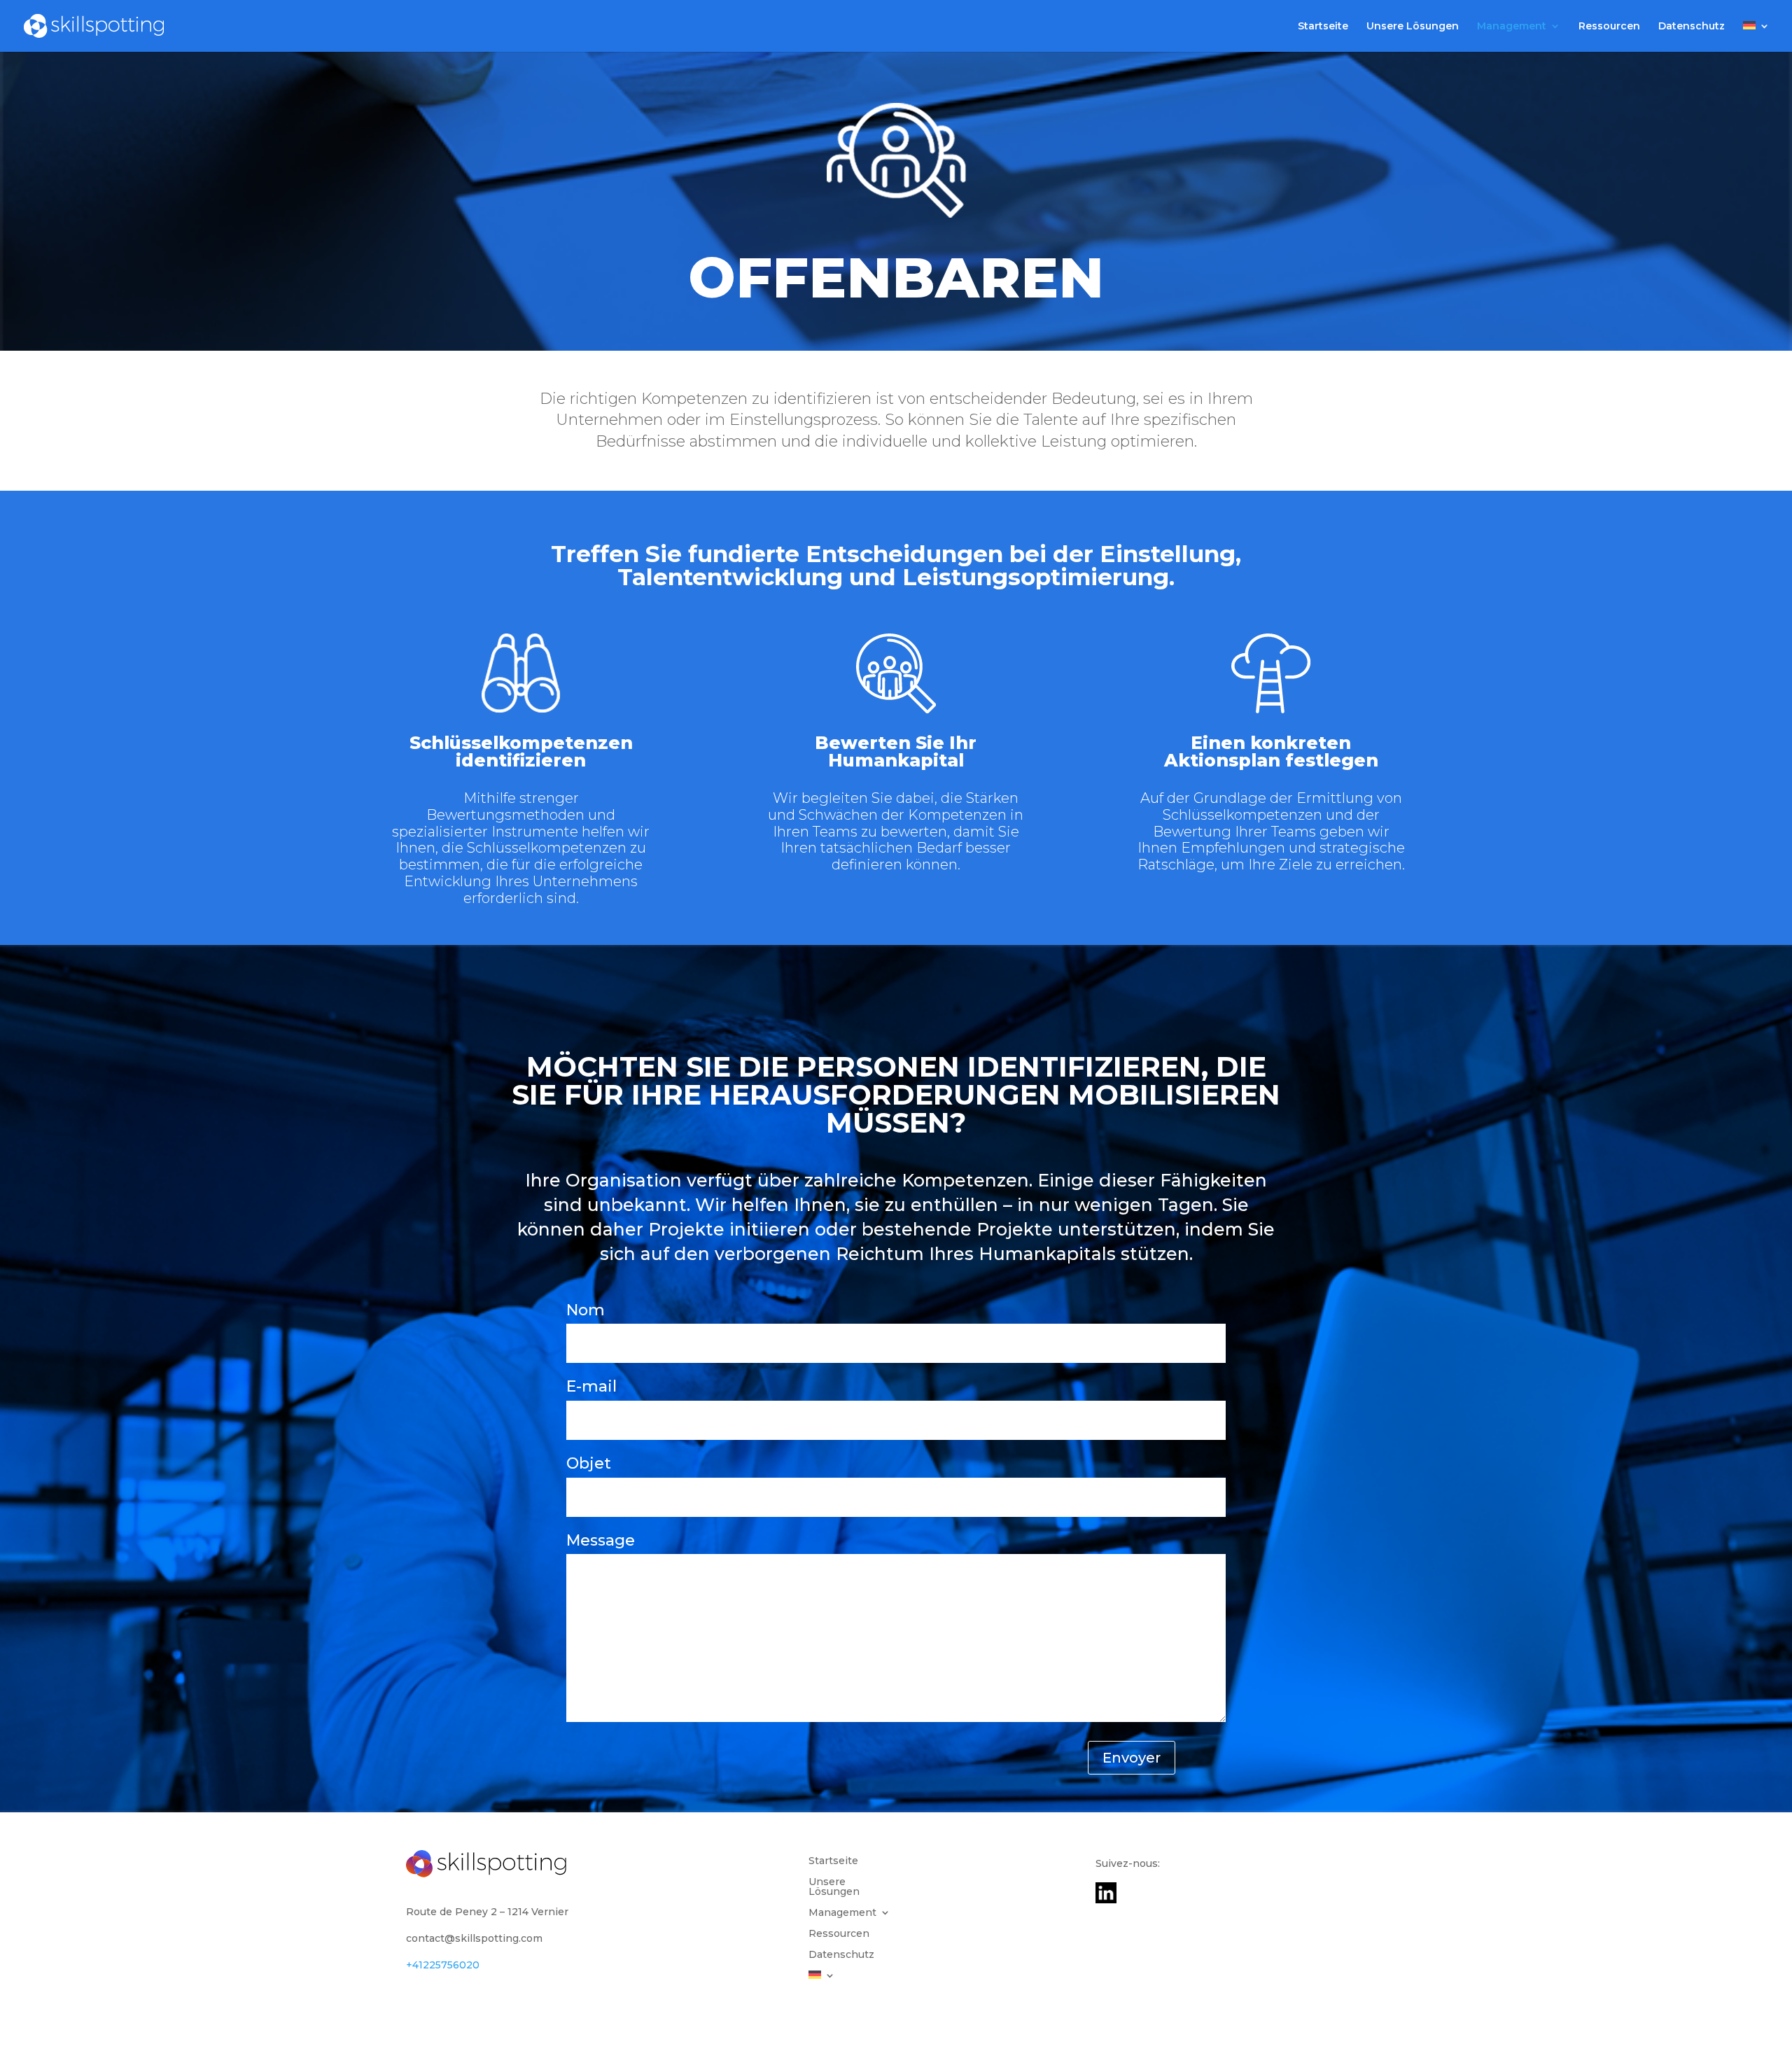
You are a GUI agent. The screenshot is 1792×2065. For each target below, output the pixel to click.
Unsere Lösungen (1413, 27)
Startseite (1323, 27)
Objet (589, 1463)
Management (1512, 27)
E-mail (591, 1386)
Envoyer (1132, 1758)
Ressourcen (1609, 27)
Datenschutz (1692, 27)
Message (601, 1540)
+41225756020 (443, 1965)
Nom (586, 1310)
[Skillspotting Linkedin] (1106, 1900)
